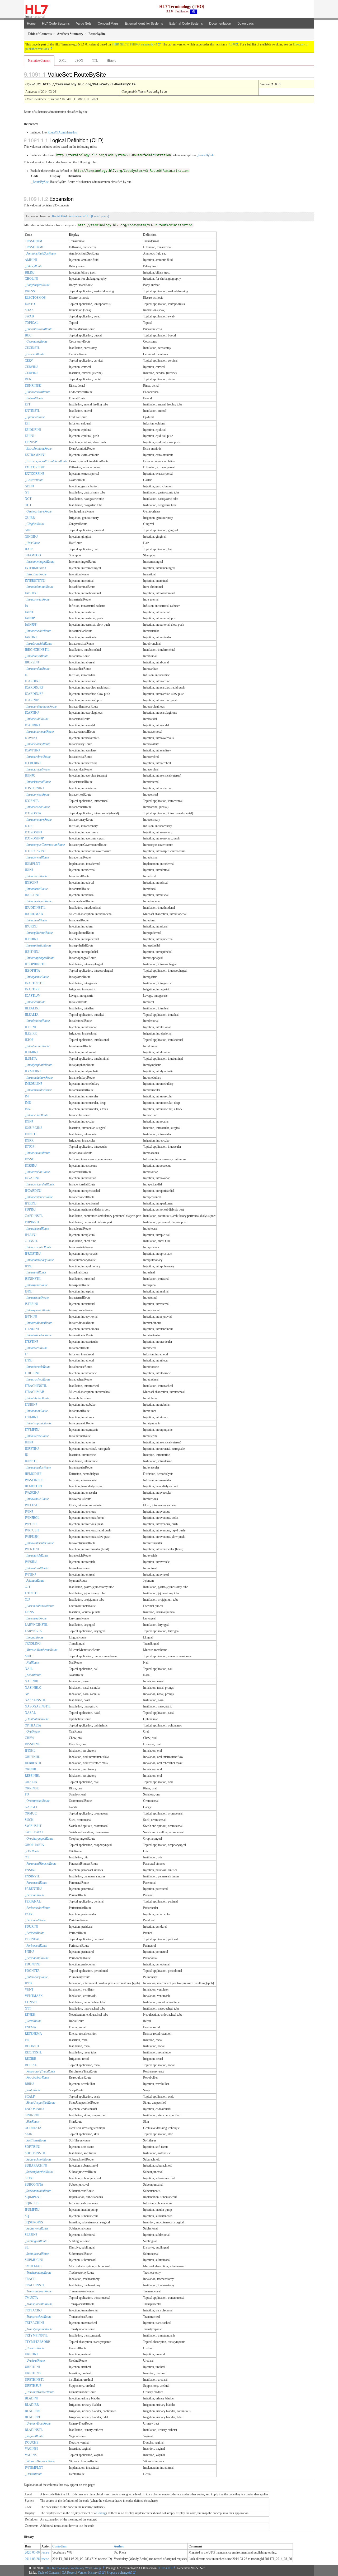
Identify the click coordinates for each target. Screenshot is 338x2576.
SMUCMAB (33, 2266)
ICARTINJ (32, 713)
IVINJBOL (32, 1518)
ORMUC (31, 1813)
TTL (95, 61)
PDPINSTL (32, 1222)
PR (27, 2040)
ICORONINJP (34, 838)
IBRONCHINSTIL (37, 650)
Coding (101, 2513)
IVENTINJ (32, 1549)
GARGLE (31, 1807)
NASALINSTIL (35, 1700)
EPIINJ (30, 436)
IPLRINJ (31, 1235)
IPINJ (29, 1266)
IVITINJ (30, 1575)
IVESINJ (31, 1562)
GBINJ (29, 486)
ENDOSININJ (34, 2109)
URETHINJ (32, 2367)
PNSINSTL (32, 1876)
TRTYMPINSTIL (36, 2335)
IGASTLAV (33, 996)
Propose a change (118, 2573)
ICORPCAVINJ (35, 851)
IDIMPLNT (32, 864)
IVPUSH (31, 1524)
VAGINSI (31, 2449)
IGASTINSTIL (35, 983)
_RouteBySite (205, 155)
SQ (27, 2216)
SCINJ (29, 2178)
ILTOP (29, 1040)
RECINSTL (32, 2046)
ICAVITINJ (32, 750)
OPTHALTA (33, 1725)
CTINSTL (31, 1241)
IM (27, 1096)
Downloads (246, 23)
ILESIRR (31, 1033)
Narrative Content (39, 61)
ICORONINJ (33, 832)
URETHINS (33, 2373)
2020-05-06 (32, 2552)
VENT (29, 1989)
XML (63, 61)
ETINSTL (31, 2002)
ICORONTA (33, 813)
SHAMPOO (33, 555)
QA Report (69, 2573)
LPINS (29, 1612)
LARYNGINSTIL (36, 1625)
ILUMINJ (31, 1052)
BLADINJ (32, 2398)
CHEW (29, 1738)
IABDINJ (31, 593)
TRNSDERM (34, 241)
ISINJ (29, 1291)
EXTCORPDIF (35, 467)
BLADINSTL (34, 2430)
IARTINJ (31, 637)
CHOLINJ (32, 279)
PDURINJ (32, 1927)
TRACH (30, 2279)
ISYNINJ (31, 1317)
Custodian (59, 2546)
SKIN (29, 2134)
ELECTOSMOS (35, 298)
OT (27, 1857)
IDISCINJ (31, 883)
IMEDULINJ (33, 1084)
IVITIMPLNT (34, 2468)
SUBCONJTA (34, 2185)
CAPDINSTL (34, 1216)
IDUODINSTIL (35, 908)
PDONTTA (32, 1971)
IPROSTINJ (33, 1254)
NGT (28, 499)
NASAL (30, 1713)
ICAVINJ (31, 738)
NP (27, 1694)
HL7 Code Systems (56, 23)
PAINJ (29, 1914)
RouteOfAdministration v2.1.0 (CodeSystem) (81, 216)
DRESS (30, 291)
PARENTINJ (33, 1889)
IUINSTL (31, 1461)
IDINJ (29, 870)
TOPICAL (32, 323)
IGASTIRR (32, 989)
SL (27, 2247)
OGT (28, 505)
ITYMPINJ (32, 1430)
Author (119, 2546)
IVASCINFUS (34, 1480)
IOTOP (30, 1147)
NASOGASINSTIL (38, 1706)
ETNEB (30, 2015)
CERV (29, 361)
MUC (29, 1656)
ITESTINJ (31, 1342)
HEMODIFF (33, 1474)
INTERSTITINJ (35, 581)
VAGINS (31, 2455)
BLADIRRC (33, 2411)
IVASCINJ (32, 1493)
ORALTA (31, 1782)
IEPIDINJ (31, 939)
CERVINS (32, 373)
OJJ (27, 1600)
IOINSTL (31, 1134)
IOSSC (29, 1159)
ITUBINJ (31, 1405)
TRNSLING (33, 1644)
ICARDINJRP (34, 687)
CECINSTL (32, 348)
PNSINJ (30, 1870)
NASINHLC (33, 1688)
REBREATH (33, 1763)
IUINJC (30, 775)
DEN (28, 379)
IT (26, 1354)
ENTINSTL (32, 411)
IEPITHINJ (32, 952)
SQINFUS (32, 2203)
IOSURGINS (34, 1128)
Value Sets (84, 23)
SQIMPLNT (33, 2197)
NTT (28, 2009)
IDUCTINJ (32, 895)
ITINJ (29, 1360)
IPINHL (30, 1751)
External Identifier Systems (144, 23)
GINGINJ (31, 537)
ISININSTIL (33, 1279)
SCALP (30, 2097)
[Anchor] (110, 74)
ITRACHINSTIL (36, 1386)
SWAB (29, 316)
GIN (28, 530)
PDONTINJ (33, 1964)
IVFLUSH (32, 1505)
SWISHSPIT (33, 1826)
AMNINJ (31, 260)
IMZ (28, 1109)
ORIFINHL (32, 1757)
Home (31, 23)
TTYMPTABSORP (37, 2342)
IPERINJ (31, 1203)
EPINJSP (31, 442)
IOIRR (29, 1141)
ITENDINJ (32, 1329)
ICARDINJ (32, 681)
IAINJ (29, 612)
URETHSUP (33, 2386)
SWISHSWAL (34, 1832)
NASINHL (32, 1681)
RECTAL (31, 2065)
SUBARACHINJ (36, 2166)
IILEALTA (32, 1015)
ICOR (29, 826)
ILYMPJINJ (33, 1071)
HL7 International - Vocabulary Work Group (73, 2568)
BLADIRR (32, 2405)
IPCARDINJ (33, 1191)
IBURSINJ (32, 662)
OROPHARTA (34, 1845)
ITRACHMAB (34, 1392)
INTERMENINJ (35, 568)
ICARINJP (32, 700)
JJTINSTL (32, 1593)
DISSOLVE (32, 1744)
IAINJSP (31, 625)
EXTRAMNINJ (35, 455)
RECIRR (30, 2059)
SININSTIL (32, 2115)
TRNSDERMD (35, 247)
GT (27, 492)
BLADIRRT (33, 2417)
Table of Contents (49, 2573)
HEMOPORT (34, 1486)
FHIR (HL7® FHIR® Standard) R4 (134, 44)
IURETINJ (32, 1449)
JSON (79, 61)
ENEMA (30, 2027)
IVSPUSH (32, 1537)
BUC (28, 335)
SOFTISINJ (33, 2147)
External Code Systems (186, 23)
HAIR (29, 549)
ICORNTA (32, 801)
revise (45, 2552)
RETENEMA (33, 2034)
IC (26, 675)
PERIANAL (33, 1901)
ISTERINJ (32, 1304)
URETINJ (31, 2354)
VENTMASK (34, 1996)
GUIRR (30, 518)
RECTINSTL (33, 2052)
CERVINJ (31, 367)
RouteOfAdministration (62, 132)
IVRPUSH (32, 1530)
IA (27, 606)
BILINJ (30, 273)
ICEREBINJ (33, 763)
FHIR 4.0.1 (165, 2568)
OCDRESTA (33, 2128)
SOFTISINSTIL (35, 2153)
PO (27, 1794)
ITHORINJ (32, 1373)
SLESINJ (31, 2235)
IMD (28, 1103)
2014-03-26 (32, 2559)
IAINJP (30, 618)
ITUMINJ (31, 1417)
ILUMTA (31, 1059)
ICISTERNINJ (34, 788)
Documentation (220, 23)
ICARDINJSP (34, 694)
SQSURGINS (34, 2222)
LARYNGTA (33, 1631)
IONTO (30, 304)
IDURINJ (31, 926)
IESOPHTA (32, 971)
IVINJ (29, 1512)
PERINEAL (32, 1939)
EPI (27, 423)
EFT (28, 404)
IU (27, 1455)
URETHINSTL (35, 2380)
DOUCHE (32, 2443)
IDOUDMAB (34, 914)
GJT (28, 1587)
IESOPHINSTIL (36, 964)
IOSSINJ (31, 1166)
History (111, 61)
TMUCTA (31, 2298)
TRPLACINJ (33, 2310)
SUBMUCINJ (34, 2260)
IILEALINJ (32, 1008)
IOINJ (29, 1121)
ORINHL (31, 1769)
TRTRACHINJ (34, 2323)
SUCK (29, 1820)
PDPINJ (30, 1209)
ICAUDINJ (32, 725)
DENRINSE (33, 386)
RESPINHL (32, 1776)
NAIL (29, 1669)
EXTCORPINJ (34, 474)
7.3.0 (232, 44)
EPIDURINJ (33, 430)
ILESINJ (30, 1027)
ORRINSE (32, 1788)
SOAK (29, 310)
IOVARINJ (32, 1178)
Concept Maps (108, 23)
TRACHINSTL (35, 2285)
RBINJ (29, 2084)
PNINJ (29, 1952)
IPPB (28, 1983)
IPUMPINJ (32, 2210)
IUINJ (29, 1442)
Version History (88, 2573)
